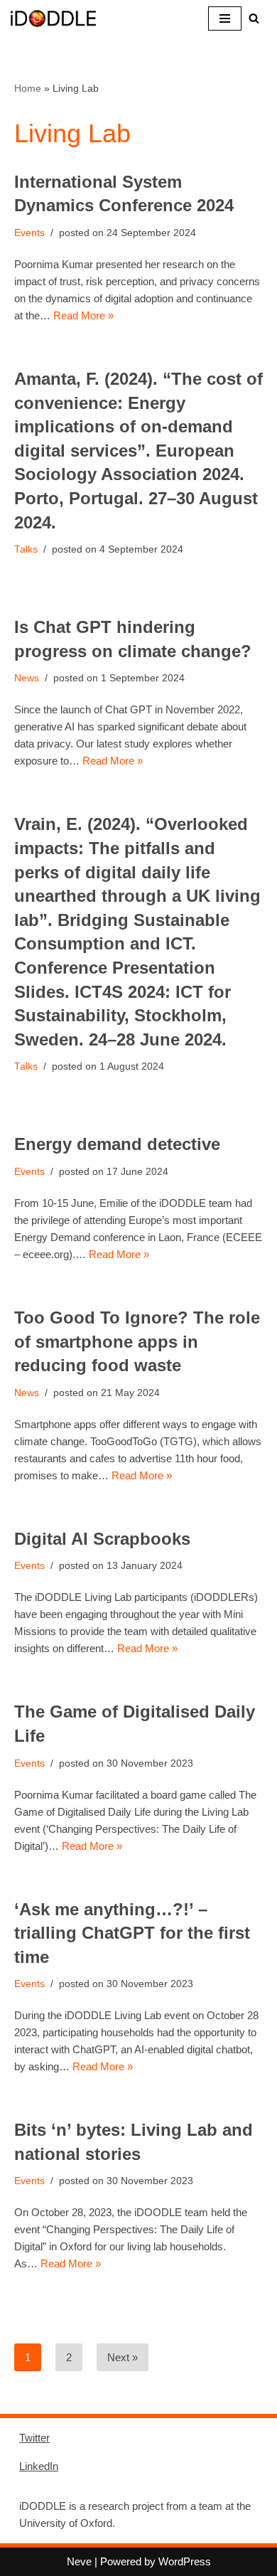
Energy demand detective (117, 1144)
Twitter (34, 2438)
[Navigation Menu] (225, 18)
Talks (26, 549)
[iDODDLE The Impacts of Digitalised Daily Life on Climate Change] (53, 18)
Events (29, 233)
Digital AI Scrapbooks (102, 1539)
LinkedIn (39, 2466)
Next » (123, 2357)
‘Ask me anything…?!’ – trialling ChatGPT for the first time (132, 1933)
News (27, 678)
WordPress (185, 2561)
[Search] (254, 18)
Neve (79, 2561)
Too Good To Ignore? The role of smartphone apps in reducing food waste (137, 1341)
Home (28, 88)
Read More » (83, 315)
